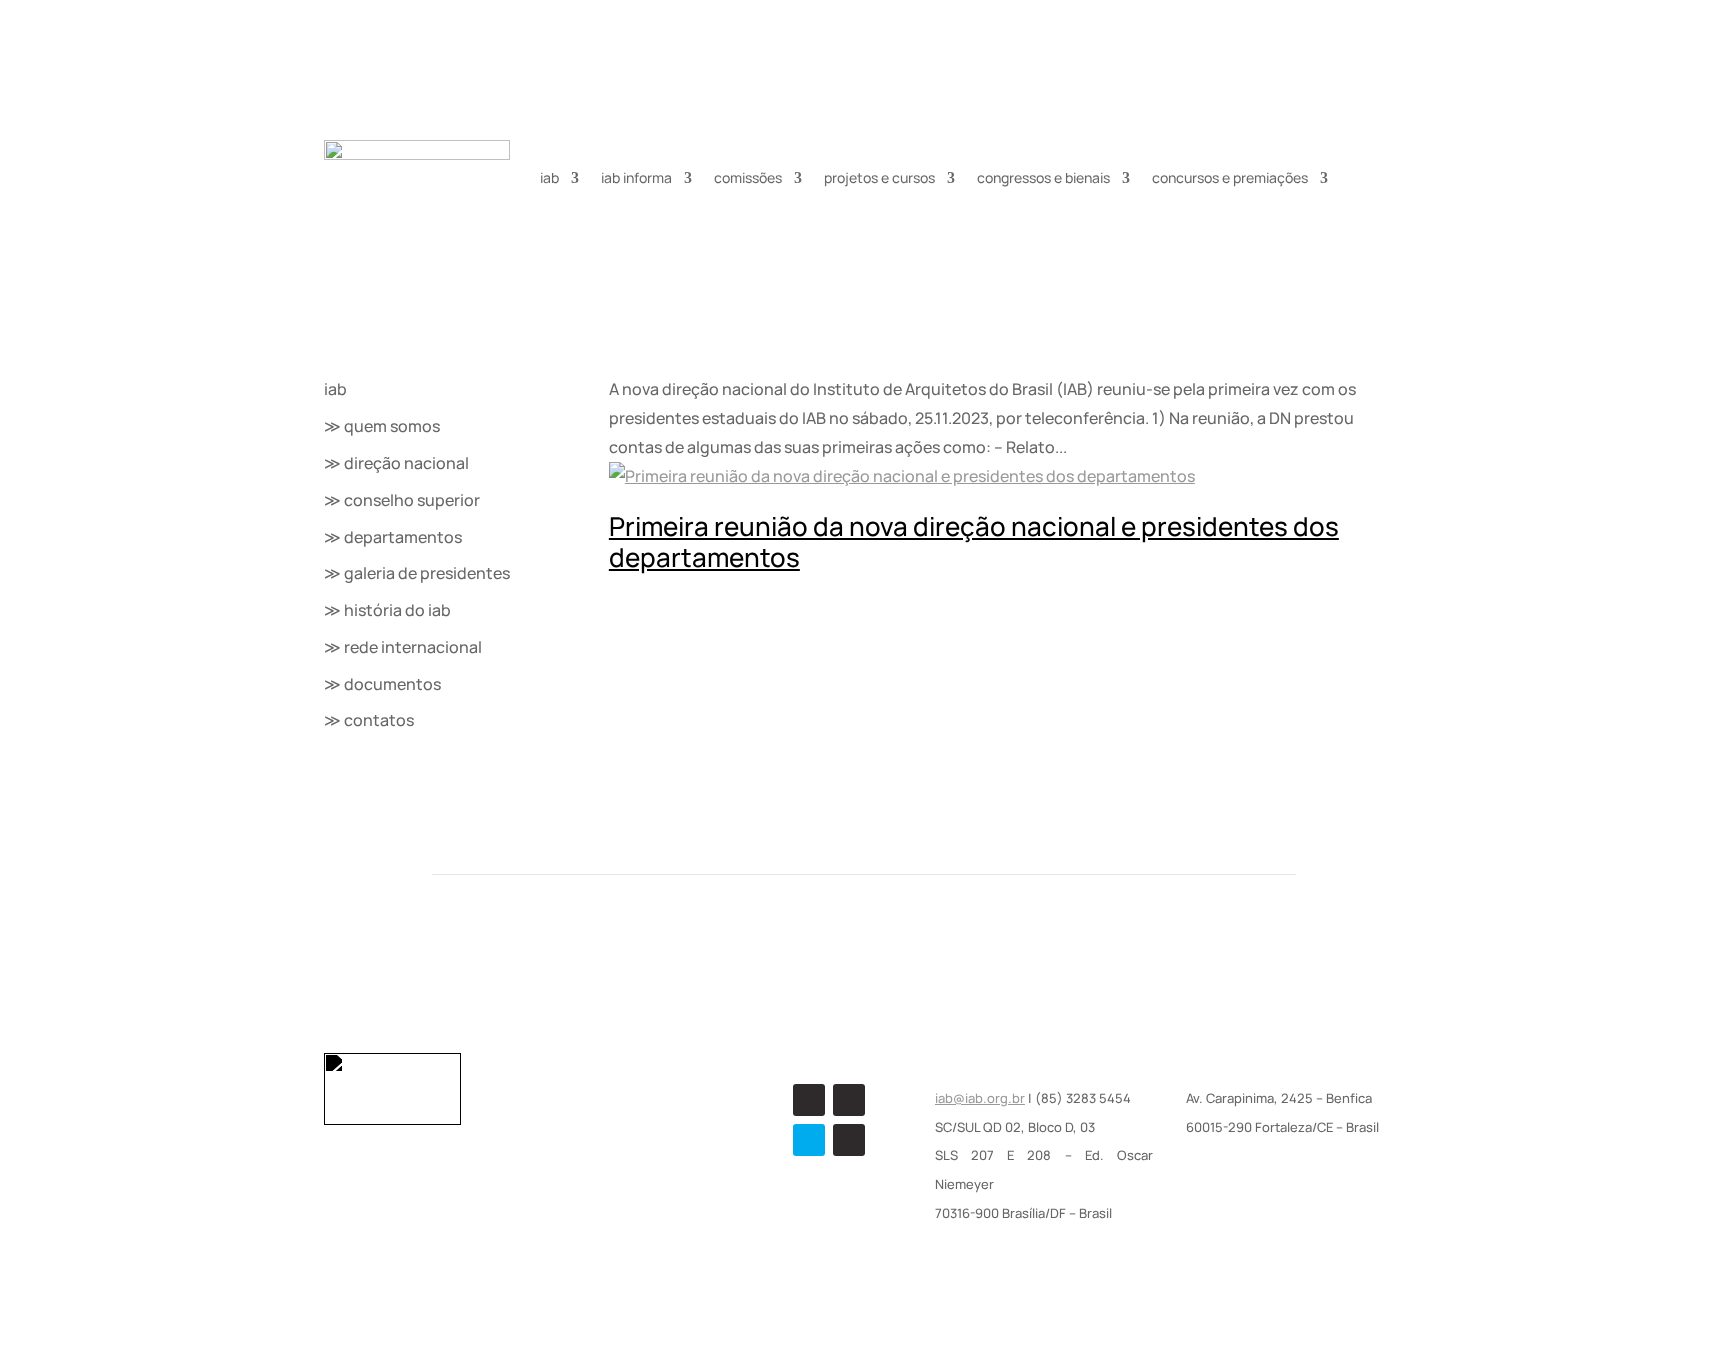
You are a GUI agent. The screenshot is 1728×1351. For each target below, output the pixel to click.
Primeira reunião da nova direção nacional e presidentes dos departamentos (974, 541)
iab (549, 177)
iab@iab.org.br (980, 1098)
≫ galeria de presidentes (417, 573)
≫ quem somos (382, 426)
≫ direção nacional (396, 463)
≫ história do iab (387, 610)
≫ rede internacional (403, 647)
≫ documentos (382, 684)
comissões (748, 177)
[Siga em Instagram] (849, 1100)
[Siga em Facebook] (809, 1100)
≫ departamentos (393, 537)
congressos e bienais (1043, 177)
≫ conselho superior (402, 500)
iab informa (636, 177)
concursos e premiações (1230, 177)
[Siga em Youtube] (849, 1140)
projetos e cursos (879, 177)
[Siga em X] (809, 1140)
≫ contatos (369, 720)
